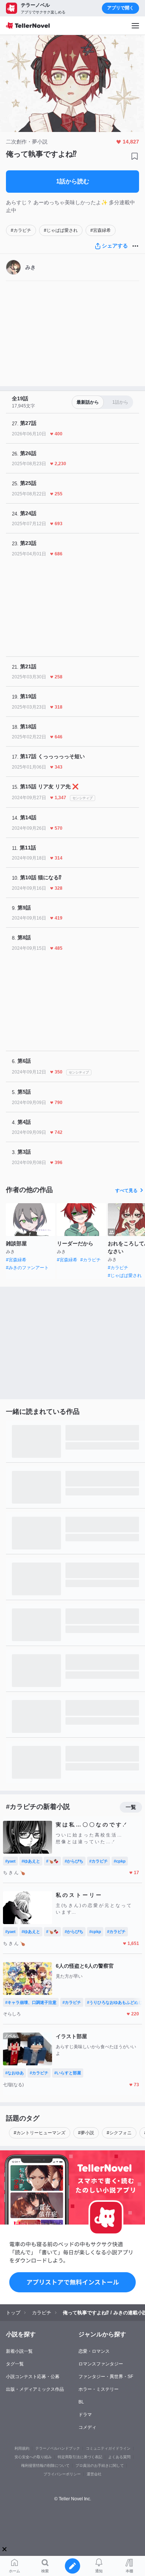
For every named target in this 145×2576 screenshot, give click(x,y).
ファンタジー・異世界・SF (106, 2377)
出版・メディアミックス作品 (35, 2389)
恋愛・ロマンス (94, 2351)
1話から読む (73, 181)
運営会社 (94, 2474)
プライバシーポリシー (62, 2474)
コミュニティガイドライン (108, 2448)
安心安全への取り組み (33, 2457)
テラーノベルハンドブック (58, 2448)
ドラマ (85, 2415)
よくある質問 (119, 2457)
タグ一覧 (15, 2364)
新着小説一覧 (19, 2351)
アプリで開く (120, 8)
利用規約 (22, 2448)
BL (81, 2402)
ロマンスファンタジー (101, 2364)
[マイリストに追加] (135, 156)
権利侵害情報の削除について (45, 2465)
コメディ (87, 2427)
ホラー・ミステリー (99, 2389)
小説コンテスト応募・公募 (33, 2377)
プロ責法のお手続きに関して (100, 2465)
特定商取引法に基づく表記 (80, 2457)
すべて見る (126, 1191)
